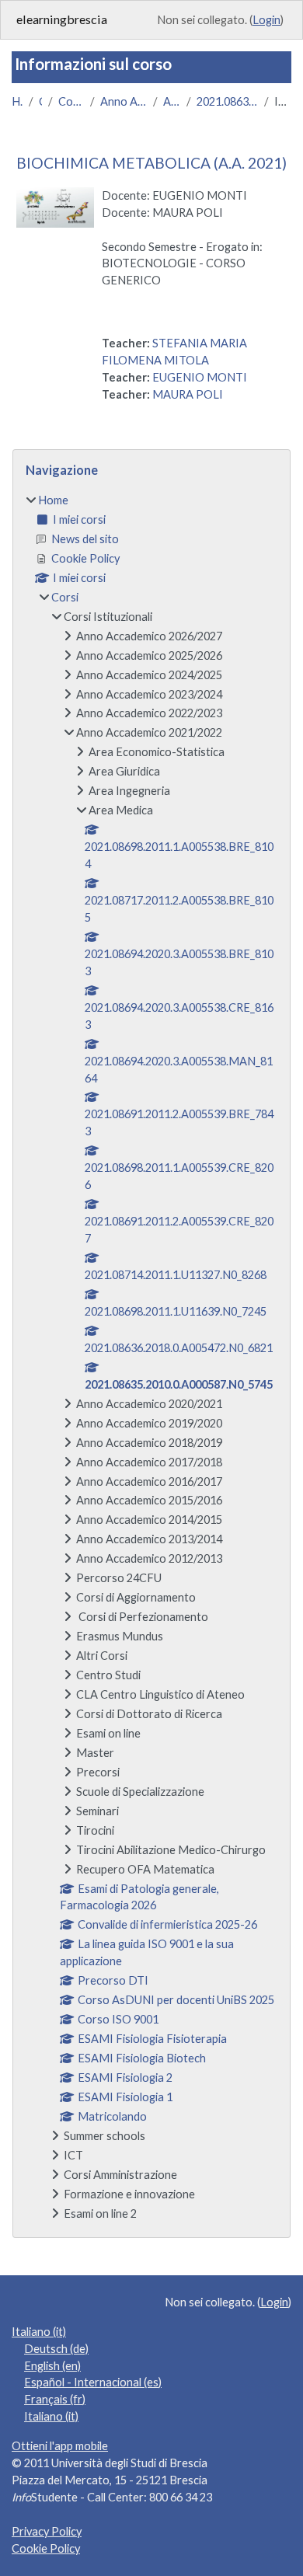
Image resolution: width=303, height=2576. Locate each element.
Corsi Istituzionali (71, 101)
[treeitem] (151, 1357)
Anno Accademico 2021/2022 (124, 101)
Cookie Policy (46, 2548)
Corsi (40, 101)
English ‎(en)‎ (52, 2366)
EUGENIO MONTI (200, 377)
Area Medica (172, 101)
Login (266, 20)
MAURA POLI (188, 394)
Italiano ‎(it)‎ (39, 2332)
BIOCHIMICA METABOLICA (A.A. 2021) (151, 163)
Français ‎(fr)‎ (55, 2399)
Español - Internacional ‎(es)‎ (93, 2382)
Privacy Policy (47, 2531)
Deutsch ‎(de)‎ (56, 2349)
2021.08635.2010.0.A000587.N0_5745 (227, 101)
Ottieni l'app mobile (60, 2446)
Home (17, 101)
